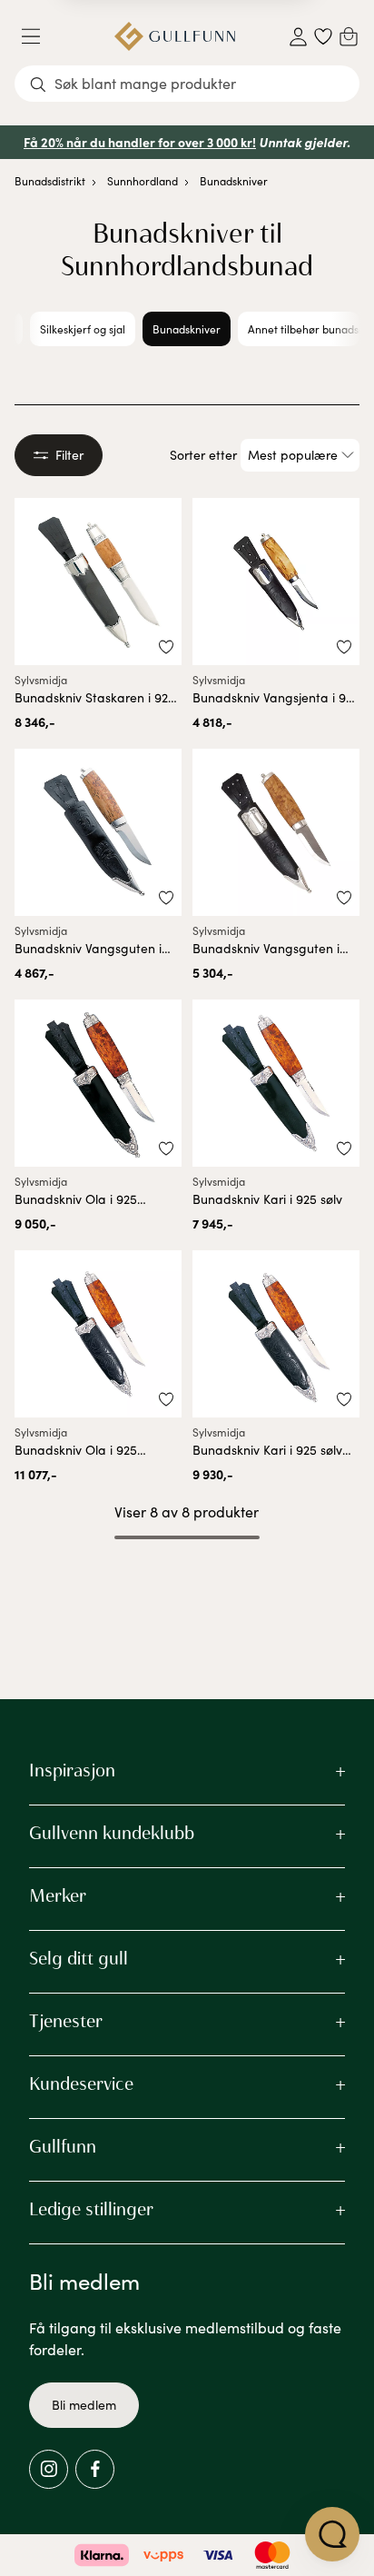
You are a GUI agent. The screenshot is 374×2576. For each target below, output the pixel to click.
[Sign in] (298, 37)
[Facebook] (95, 2469)
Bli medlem (84, 2405)
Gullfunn (63, 2146)
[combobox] (187, 84)
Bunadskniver (234, 181)
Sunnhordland (143, 181)
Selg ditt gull (79, 1958)
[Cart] (349, 36)
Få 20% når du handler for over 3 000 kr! (140, 142)
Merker (58, 1895)
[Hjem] (175, 36)
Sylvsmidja (41, 680)
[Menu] (38, 36)
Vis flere (187, 1585)
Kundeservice (81, 2084)
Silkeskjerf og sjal (83, 329)
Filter (69, 455)
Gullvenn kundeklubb (112, 1833)
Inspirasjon (72, 1770)
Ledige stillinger (91, 2209)
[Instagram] (49, 2469)
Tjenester (66, 2021)
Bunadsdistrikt (50, 181)
